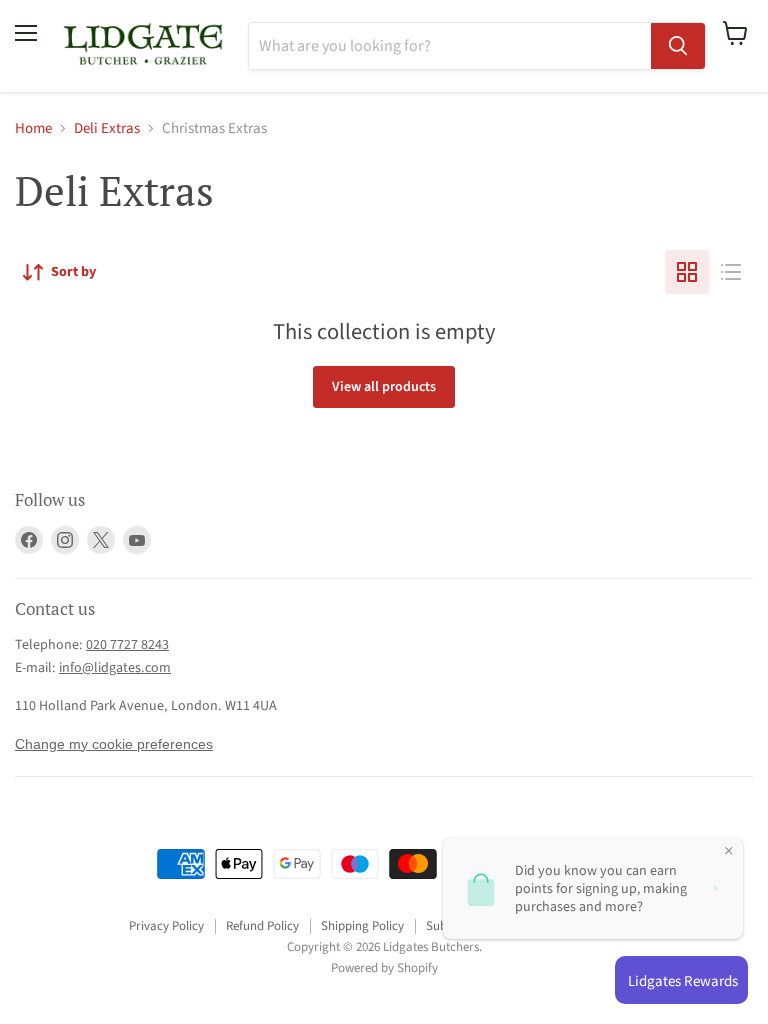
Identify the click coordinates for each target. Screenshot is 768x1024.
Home (33, 128)
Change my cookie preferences (114, 744)
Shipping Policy (362, 926)
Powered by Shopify (384, 968)
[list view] (731, 272)
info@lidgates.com (115, 668)
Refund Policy (262, 926)
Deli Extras (107, 128)
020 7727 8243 (127, 645)
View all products (384, 387)
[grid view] (687, 272)
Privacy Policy (166, 926)
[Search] (678, 46)
